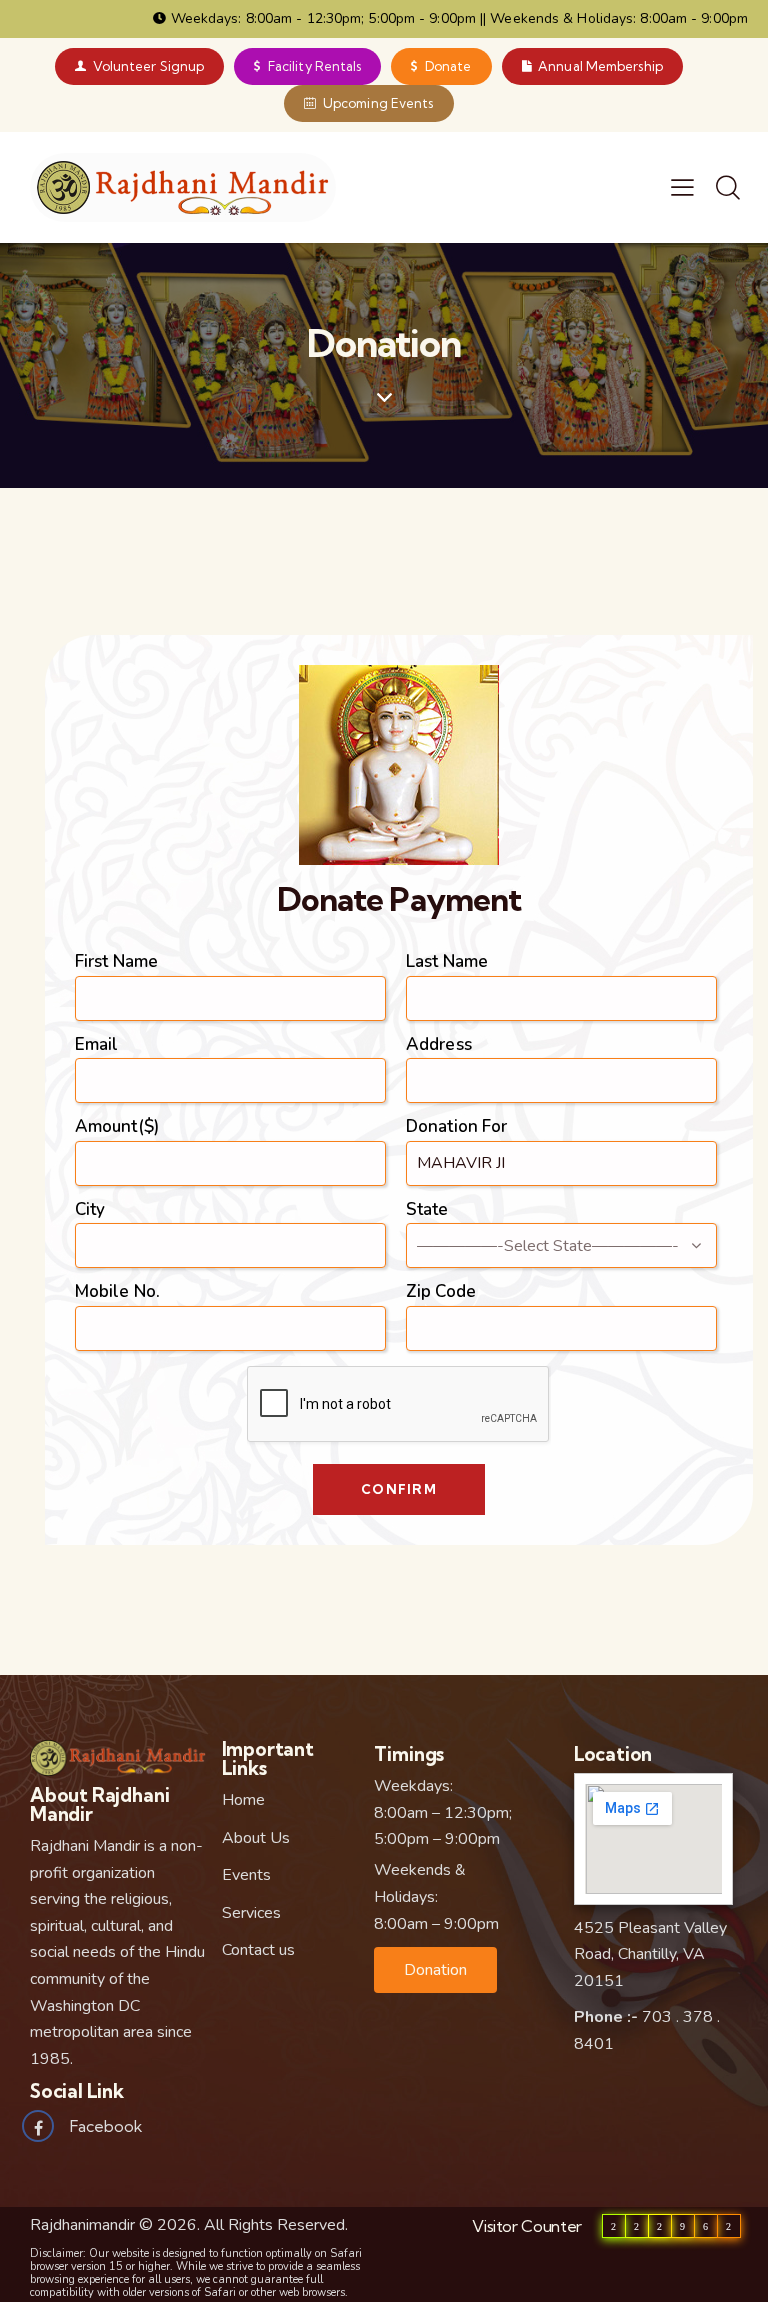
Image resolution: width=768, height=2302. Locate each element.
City (90, 1209)
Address (439, 1044)
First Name (116, 961)
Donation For (456, 1126)
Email (97, 1044)
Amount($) (117, 1126)
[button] (435, 1970)
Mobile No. (117, 1291)
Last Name (447, 961)
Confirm (399, 1489)
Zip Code (441, 1291)
